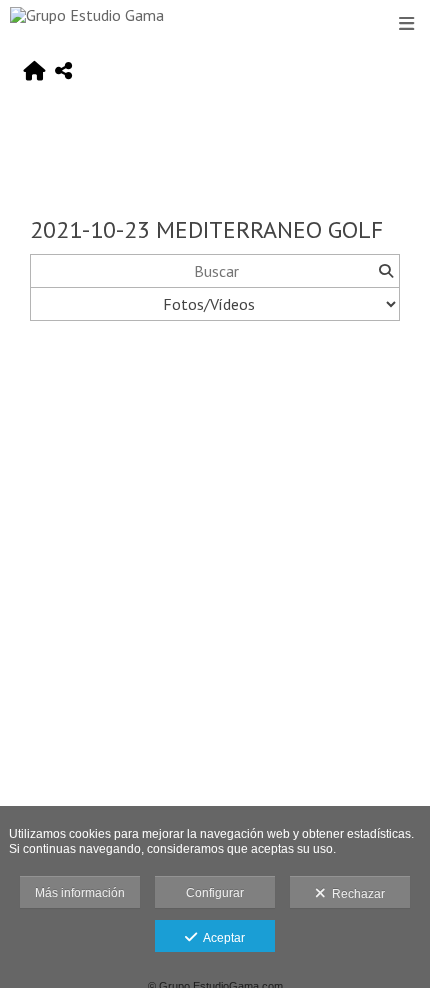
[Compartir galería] (63, 72)
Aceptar (221, 938)
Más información (80, 893)
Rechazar (355, 894)
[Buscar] (385, 271)
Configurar (215, 893)
